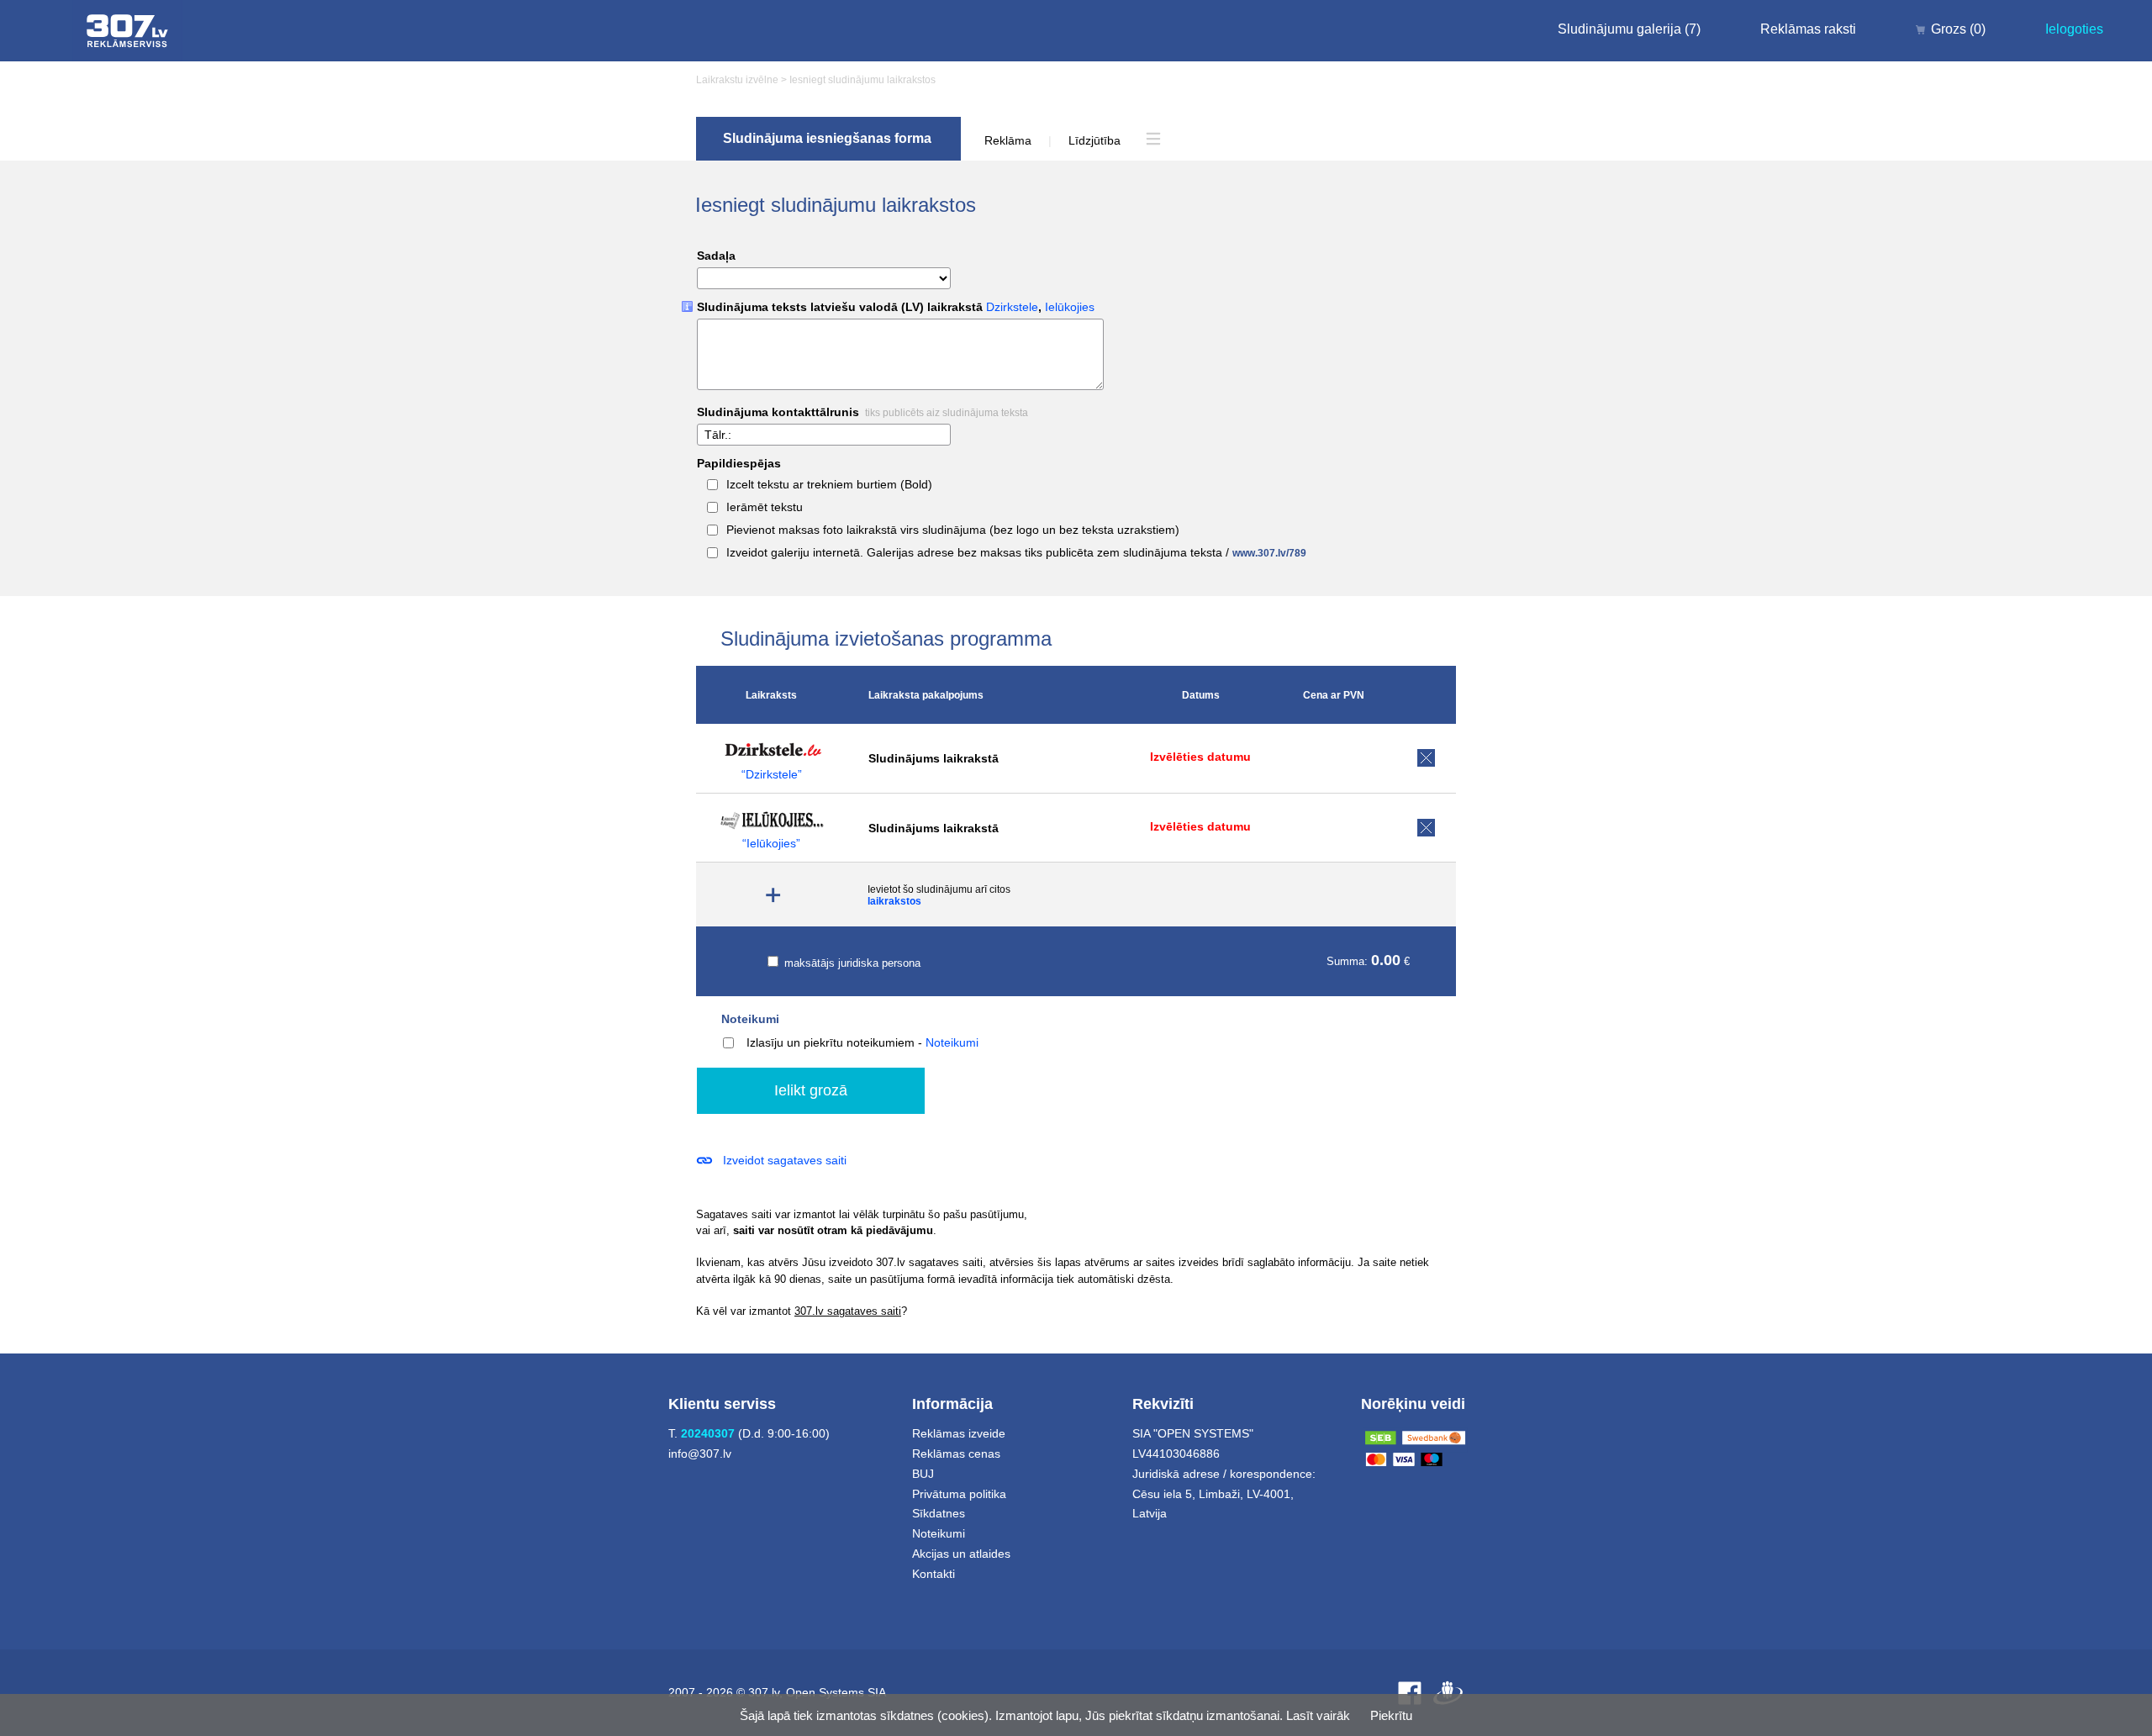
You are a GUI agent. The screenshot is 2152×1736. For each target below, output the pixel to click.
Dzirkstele (1012, 307)
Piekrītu (1391, 1715)
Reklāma (1008, 140)
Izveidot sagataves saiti (785, 1160)
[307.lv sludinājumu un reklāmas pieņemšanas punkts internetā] (127, 31)
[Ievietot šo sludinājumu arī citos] (774, 895)
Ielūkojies (1070, 307)
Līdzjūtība (1094, 140)
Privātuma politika (959, 1494)
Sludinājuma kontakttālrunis (862, 412)
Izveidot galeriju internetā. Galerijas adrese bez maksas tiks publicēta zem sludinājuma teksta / (1016, 553)
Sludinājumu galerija (1629, 29)
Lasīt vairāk (1318, 1715)
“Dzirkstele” (772, 775)
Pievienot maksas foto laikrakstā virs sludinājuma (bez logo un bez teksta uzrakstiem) (953, 530)
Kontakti (934, 1574)
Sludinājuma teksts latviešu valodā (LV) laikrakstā (896, 307)
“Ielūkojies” (771, 844)
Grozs (1958, 29)
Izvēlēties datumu (1200, 757)
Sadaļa (716, 256)
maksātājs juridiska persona (851, 963)
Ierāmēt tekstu (765, 507)
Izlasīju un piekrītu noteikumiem (831, 1042)
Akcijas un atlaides (961, 1554)
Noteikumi (750, 1019)
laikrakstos (894, 901)
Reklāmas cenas (956, 1454)
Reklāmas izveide (959, 1433)
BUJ (923, 1474)
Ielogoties (2074, 29)
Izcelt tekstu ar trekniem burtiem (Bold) (829, 485)
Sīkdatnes (939, 1513)
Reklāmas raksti (1808, 29)
